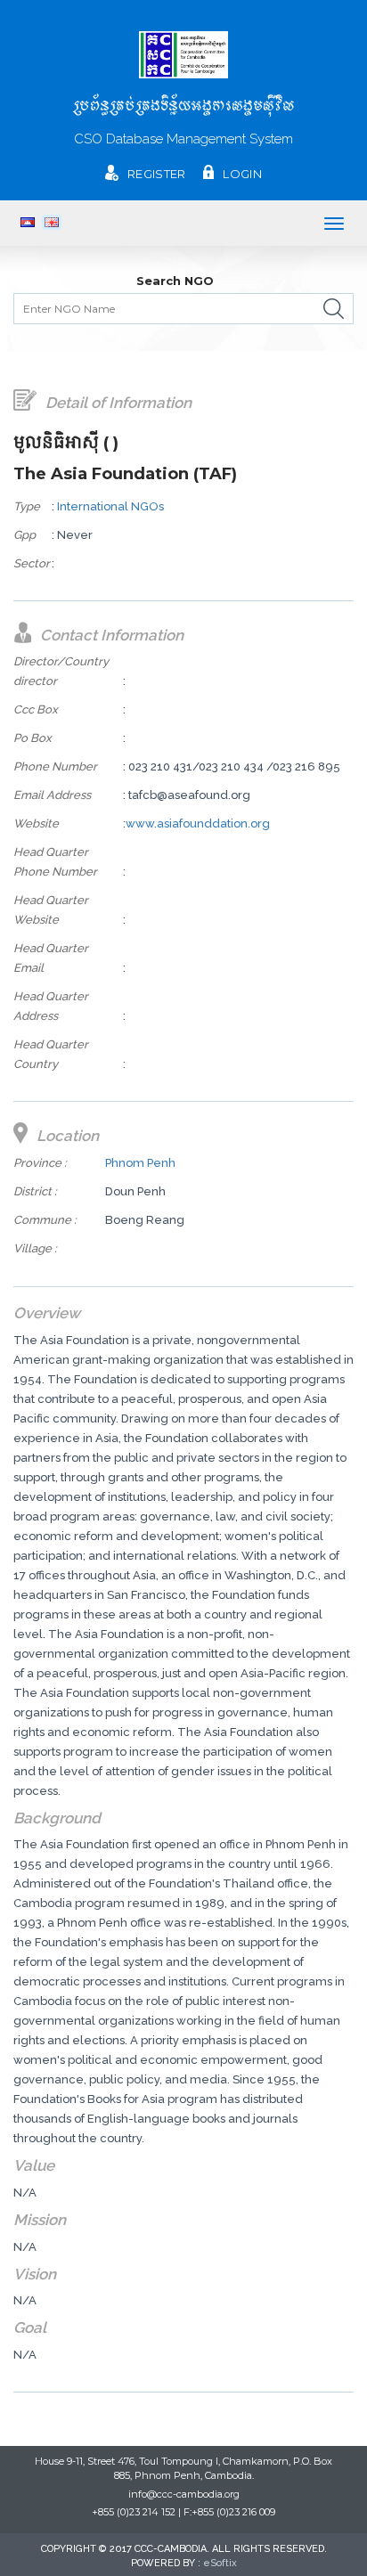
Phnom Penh (140, 1163)
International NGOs (110, 506)
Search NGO (175, 281)
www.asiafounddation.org (198, 823)
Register (156, 174)
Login (242, 174)
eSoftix (220, 2563)
